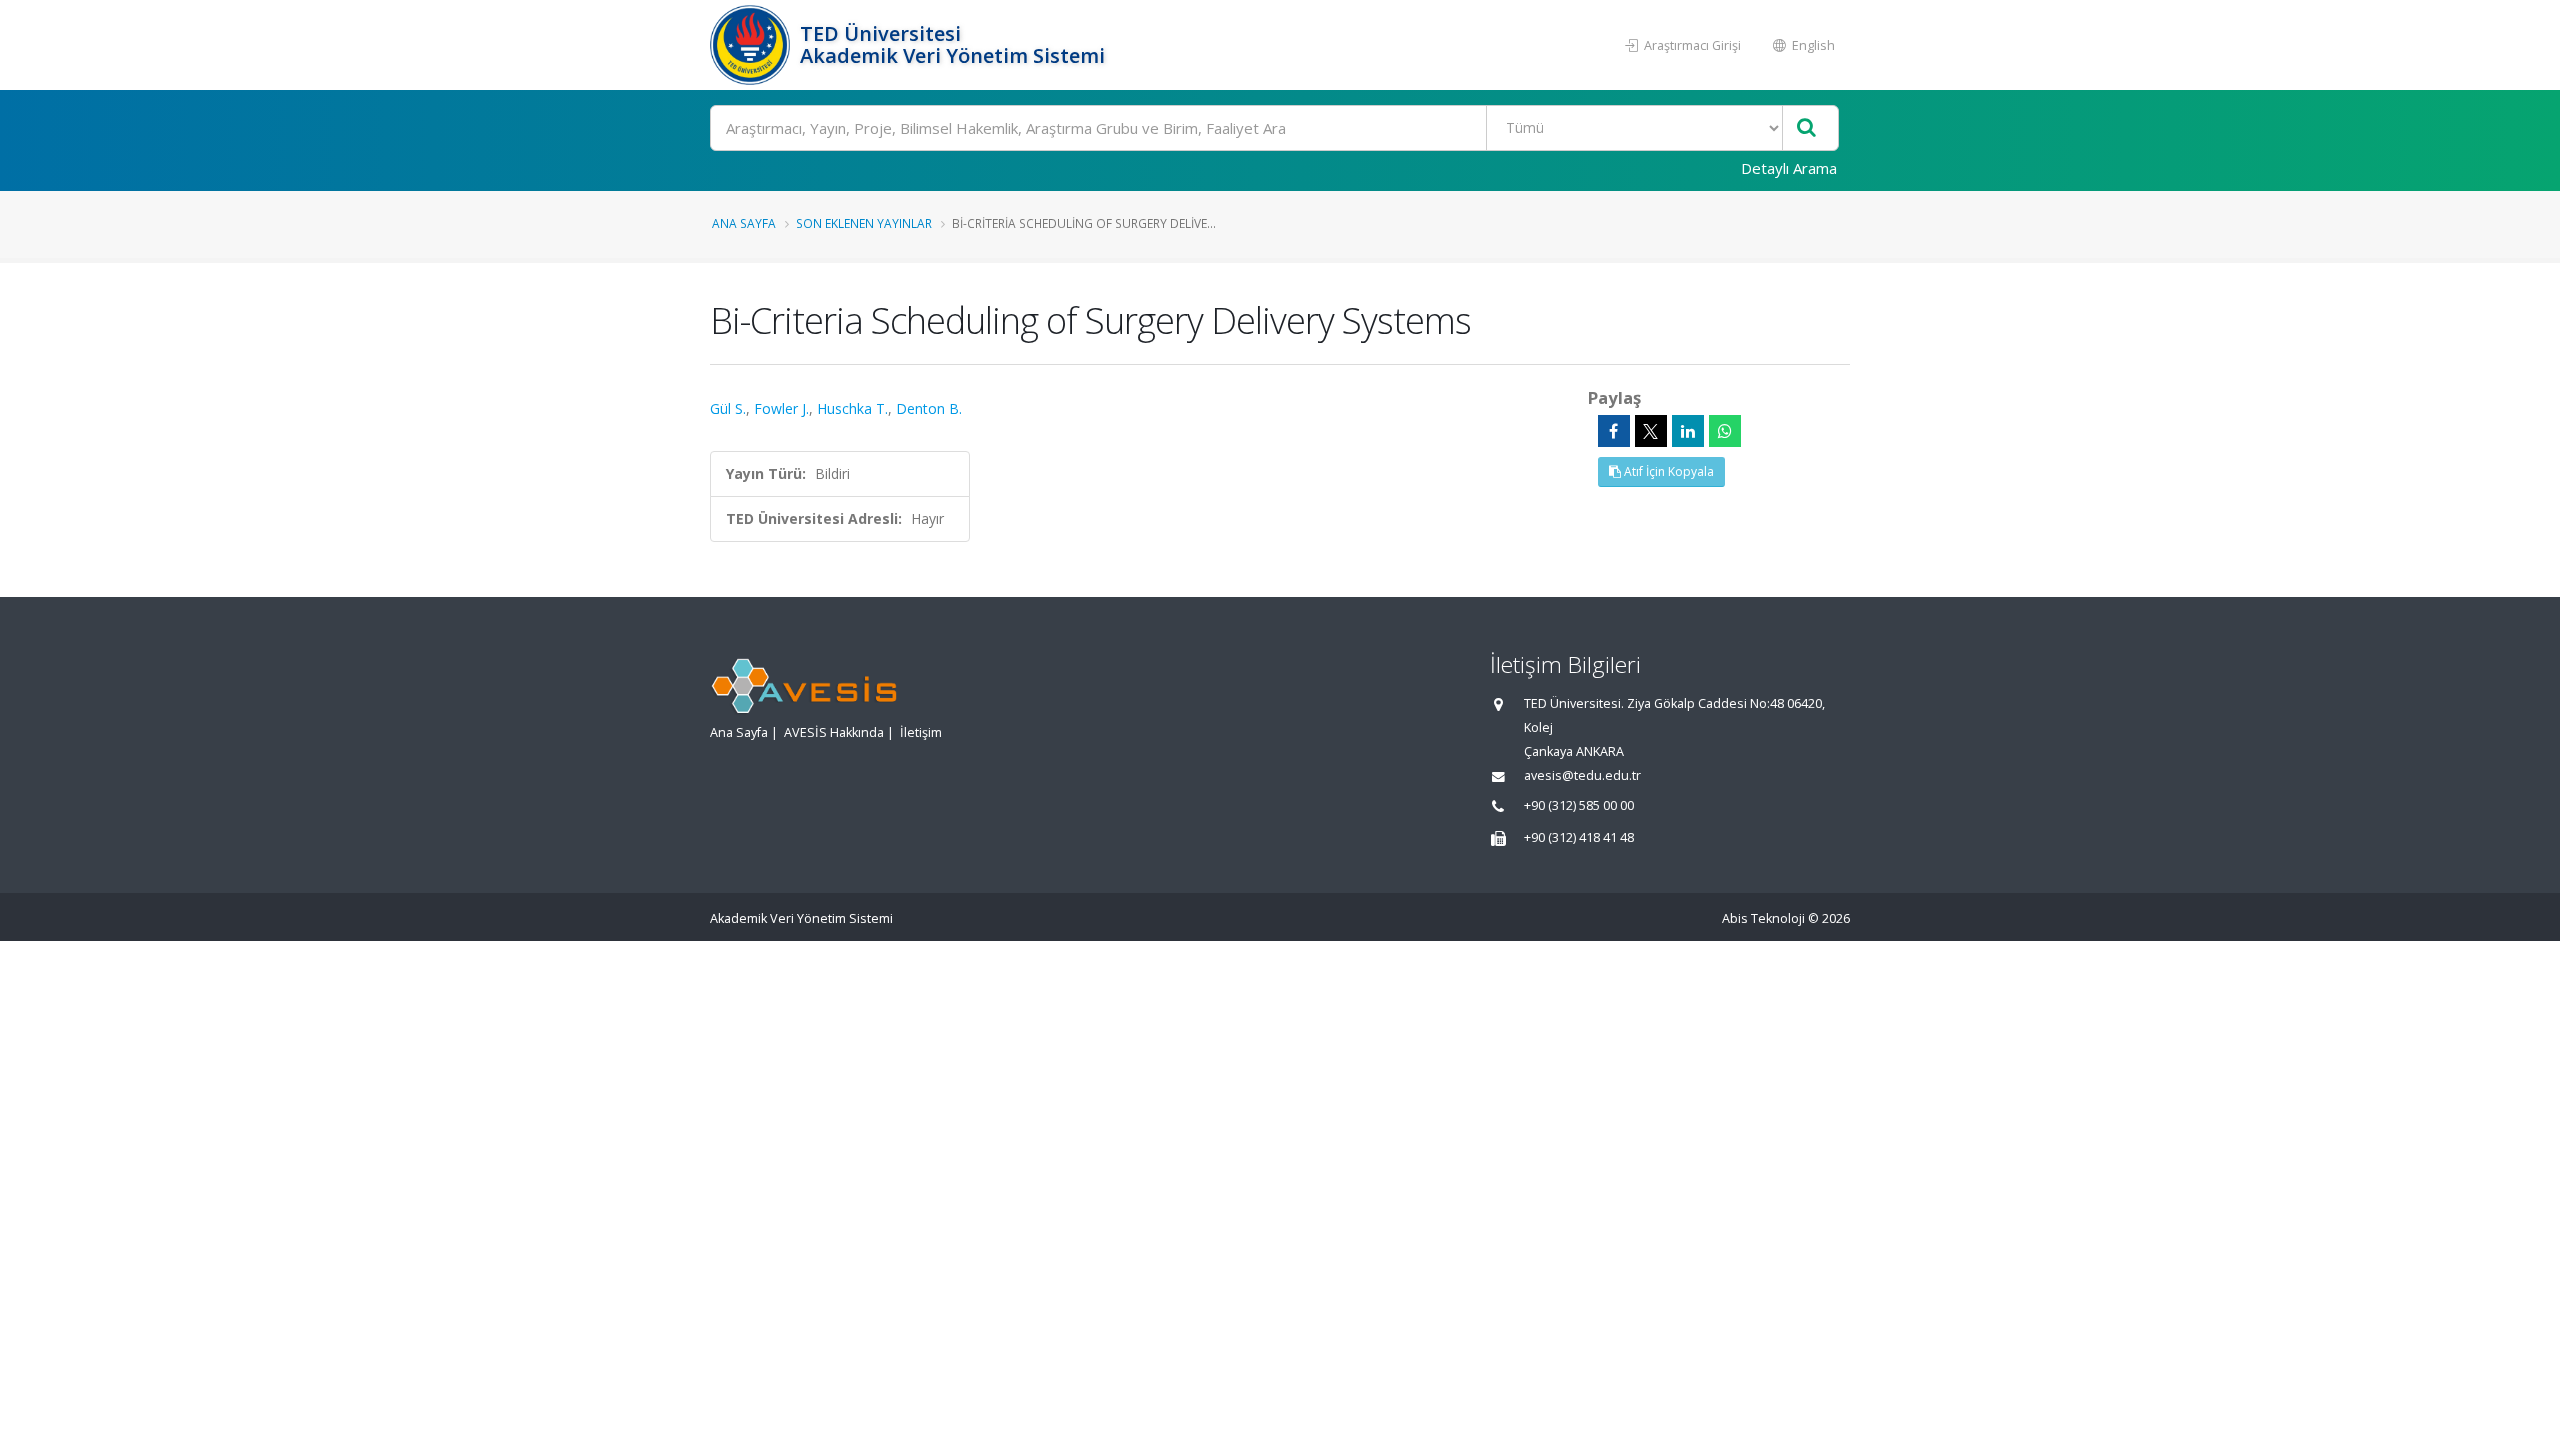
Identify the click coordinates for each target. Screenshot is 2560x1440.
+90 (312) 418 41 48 (1579, 837)
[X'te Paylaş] (1651, 431)
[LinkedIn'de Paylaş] (1688, 431)
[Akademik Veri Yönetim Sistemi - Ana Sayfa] (752, 45)
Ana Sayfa (744, 223)
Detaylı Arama (1789, 168)
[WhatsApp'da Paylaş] (1725, 431)
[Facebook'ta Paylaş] (1614, 431)
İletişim (921, 732)
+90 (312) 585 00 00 (1579, 805)
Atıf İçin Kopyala (1667, 471)
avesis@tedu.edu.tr (1582, 775)
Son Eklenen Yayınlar (864, 223)
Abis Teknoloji (1763, 918)
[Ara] (1806, 128)
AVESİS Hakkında (834, 732)
